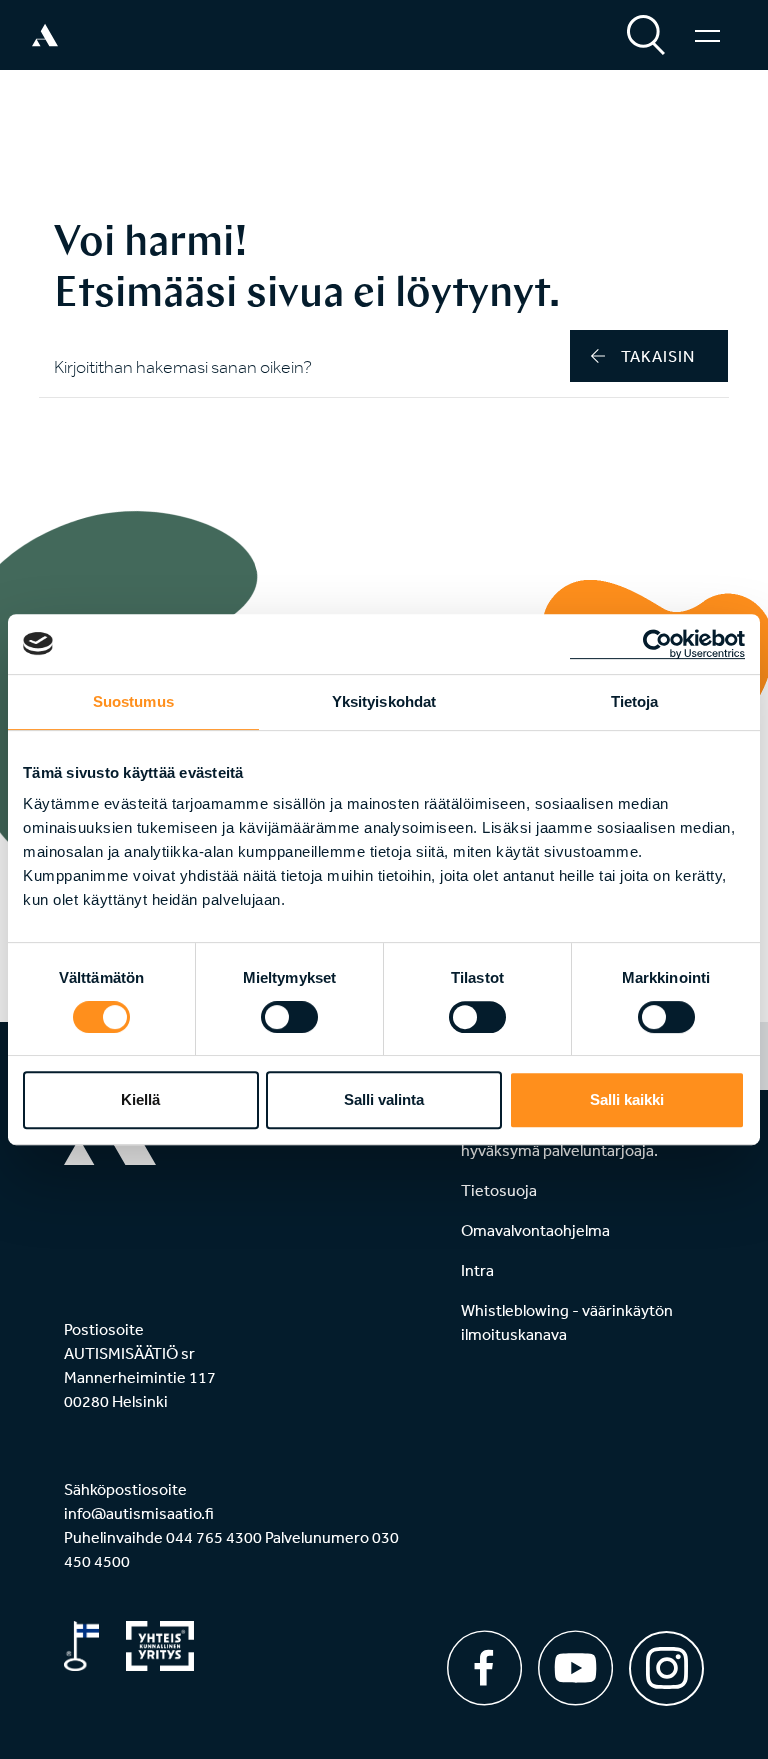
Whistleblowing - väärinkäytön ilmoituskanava (567, 1322)
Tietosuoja (499, 1190)
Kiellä (140, 1099)
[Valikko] (707, 35)
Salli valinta (384, 1099)
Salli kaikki (627, 1099)
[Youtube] (575, 1668)
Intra (477, 1270)
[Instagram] (666, 1661)
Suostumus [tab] (133, 701)
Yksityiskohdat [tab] (384, 701)
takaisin (658, 356)
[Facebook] (484, 1668)
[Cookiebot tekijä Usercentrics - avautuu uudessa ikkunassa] (657, 644)
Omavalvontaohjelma (535, 1230)
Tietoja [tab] (635, 701)
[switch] (289, 1017)
